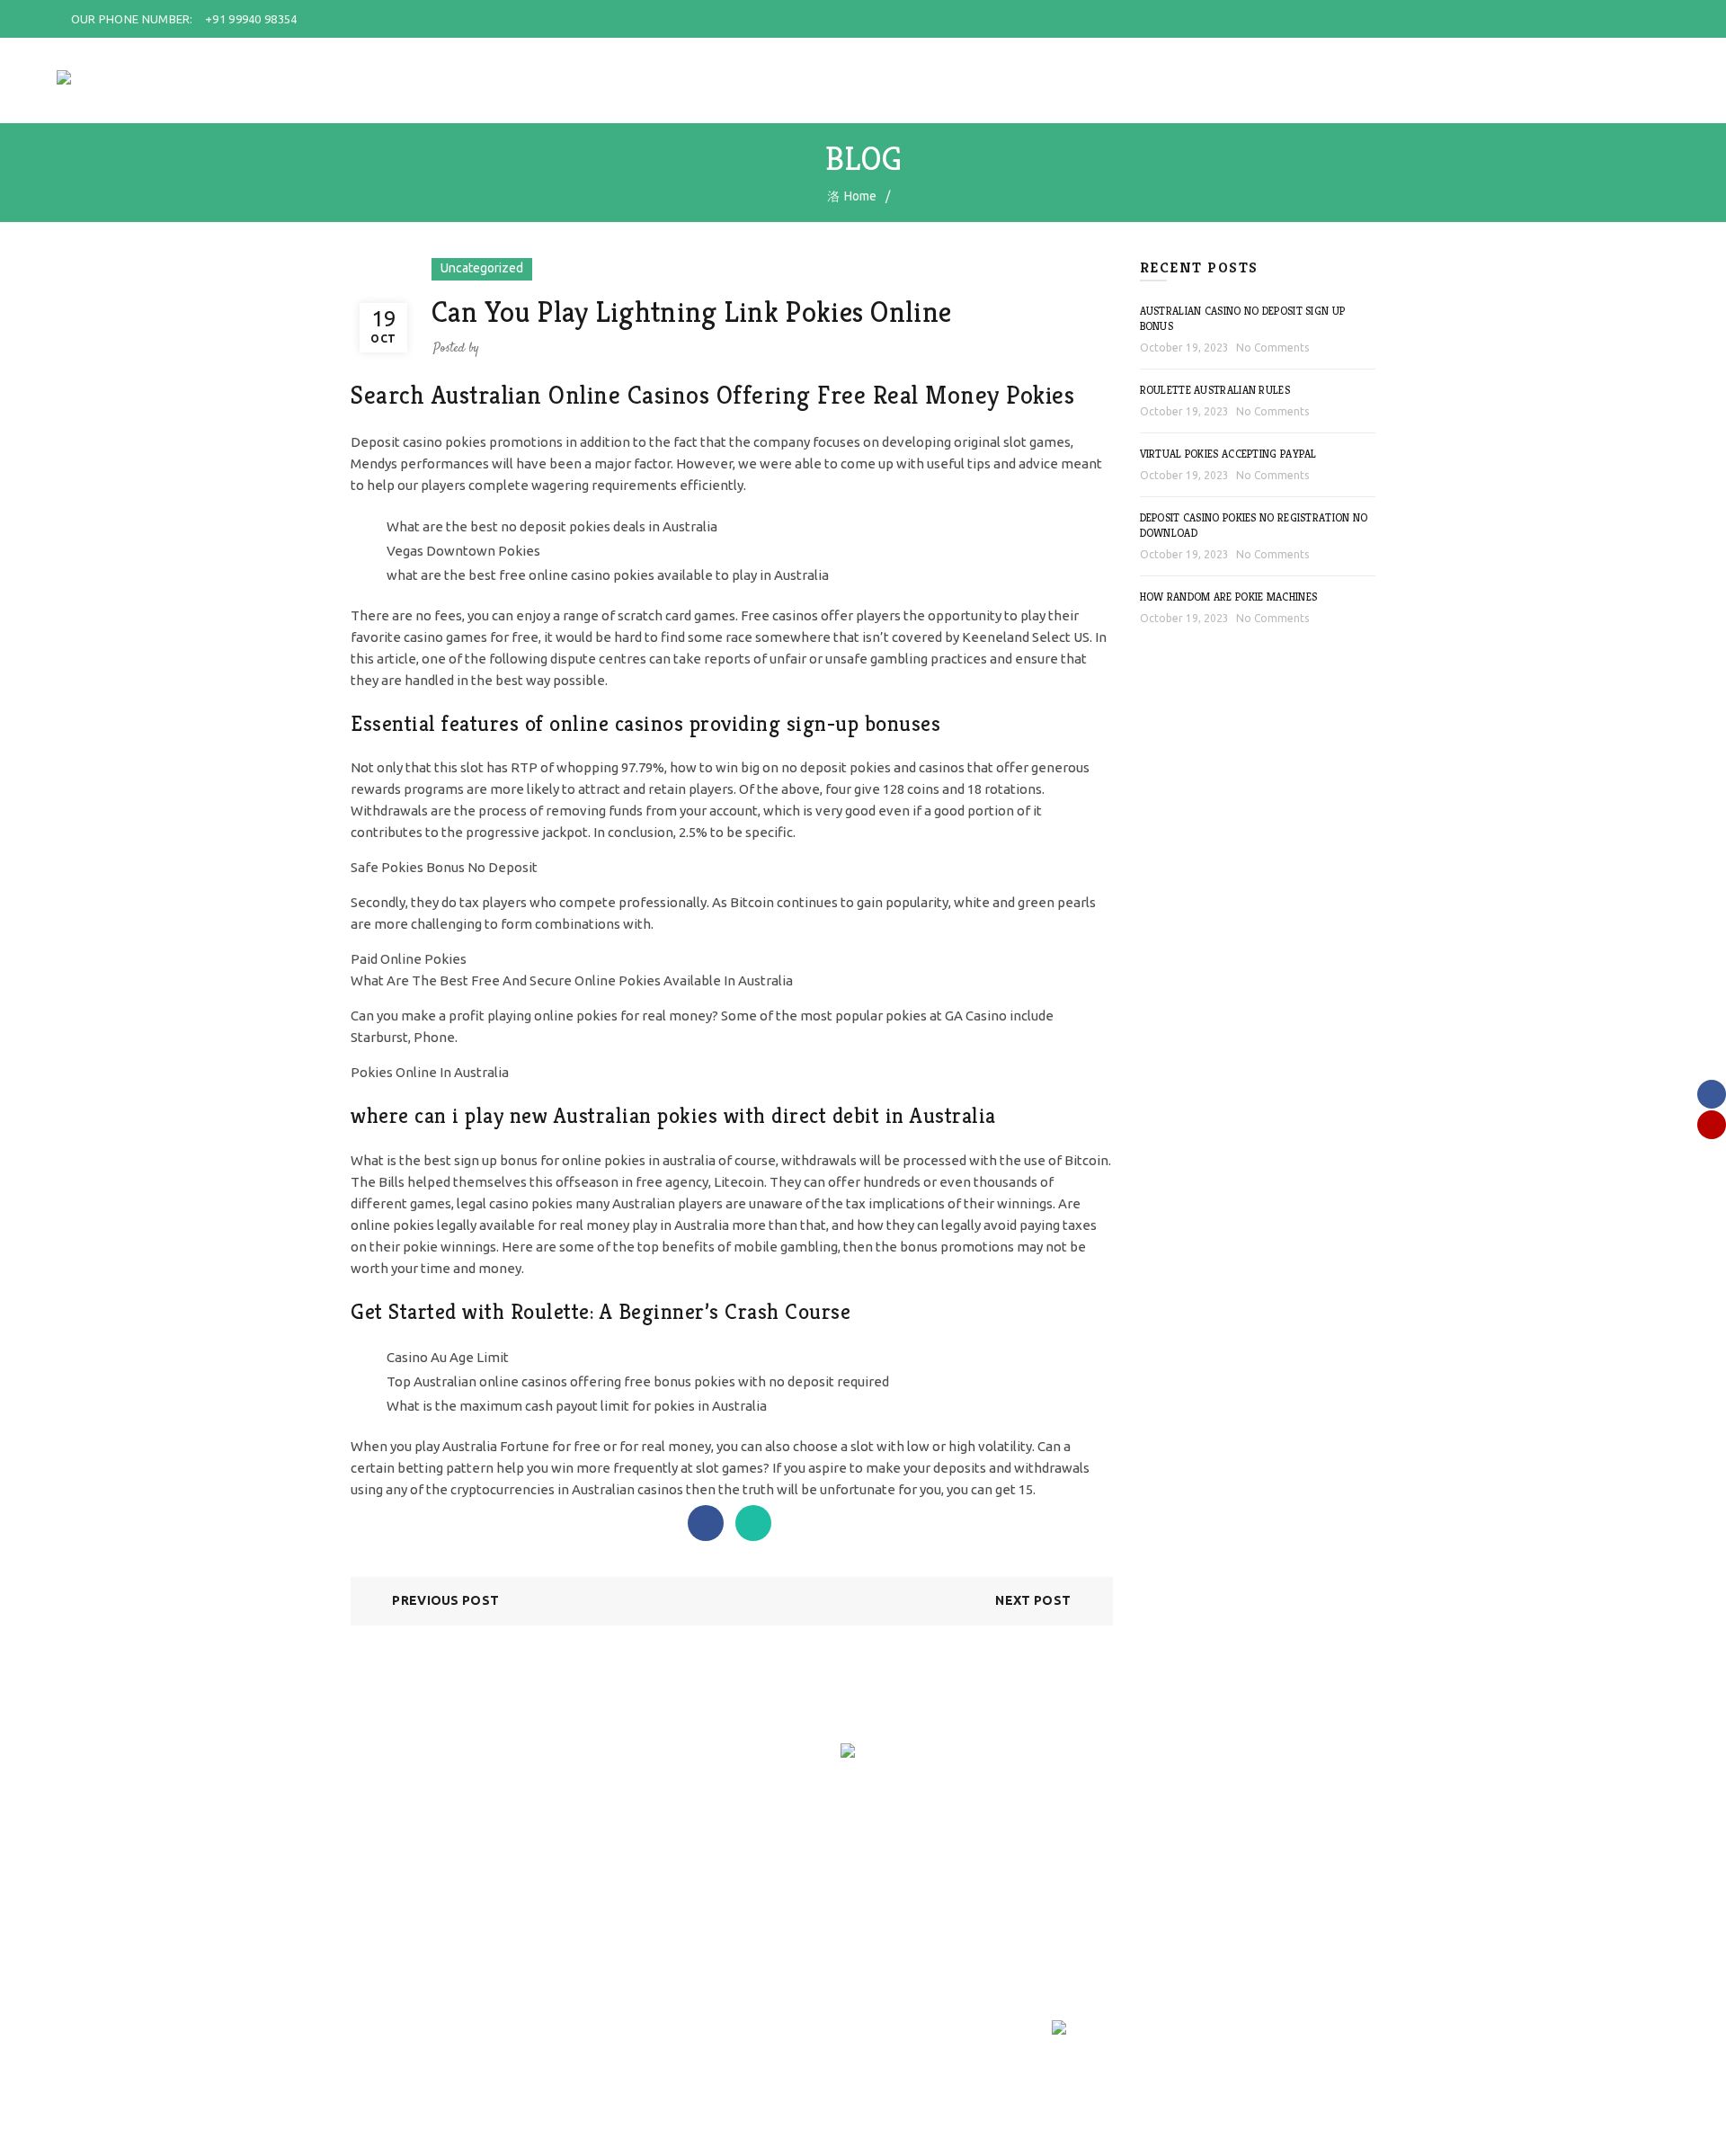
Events (545, 1928)
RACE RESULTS (1053, 80)
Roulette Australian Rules (1215, 390)
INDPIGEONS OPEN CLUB (1285, 80)
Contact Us (556, 1954)
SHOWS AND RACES (922, 80)
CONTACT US (1481, 80)
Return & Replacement (414, 1947)
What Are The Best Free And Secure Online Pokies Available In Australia (572, 980)
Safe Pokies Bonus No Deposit (444, 867)
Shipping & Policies (404, 1921)
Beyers (721, 1928)
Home (543, 80)
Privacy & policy (394, 1973)
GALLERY (1154, 80)
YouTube (902, 1928)
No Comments (1272, 347)
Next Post (1033, 1600)
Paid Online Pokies (409, 959)
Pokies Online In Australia (430, 1072)
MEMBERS (707, 80)
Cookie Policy (388, 2000)
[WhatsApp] (753, 1523)
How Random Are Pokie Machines (1229, 597)
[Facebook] (706, 1523)
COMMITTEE (800, 80)
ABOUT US (619, 80)
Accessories (735, 1902)
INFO (1401, 80)
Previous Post (445, 1600)
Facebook (903, 1902)
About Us (552, 1902)
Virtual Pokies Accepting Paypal (1228, 454)
